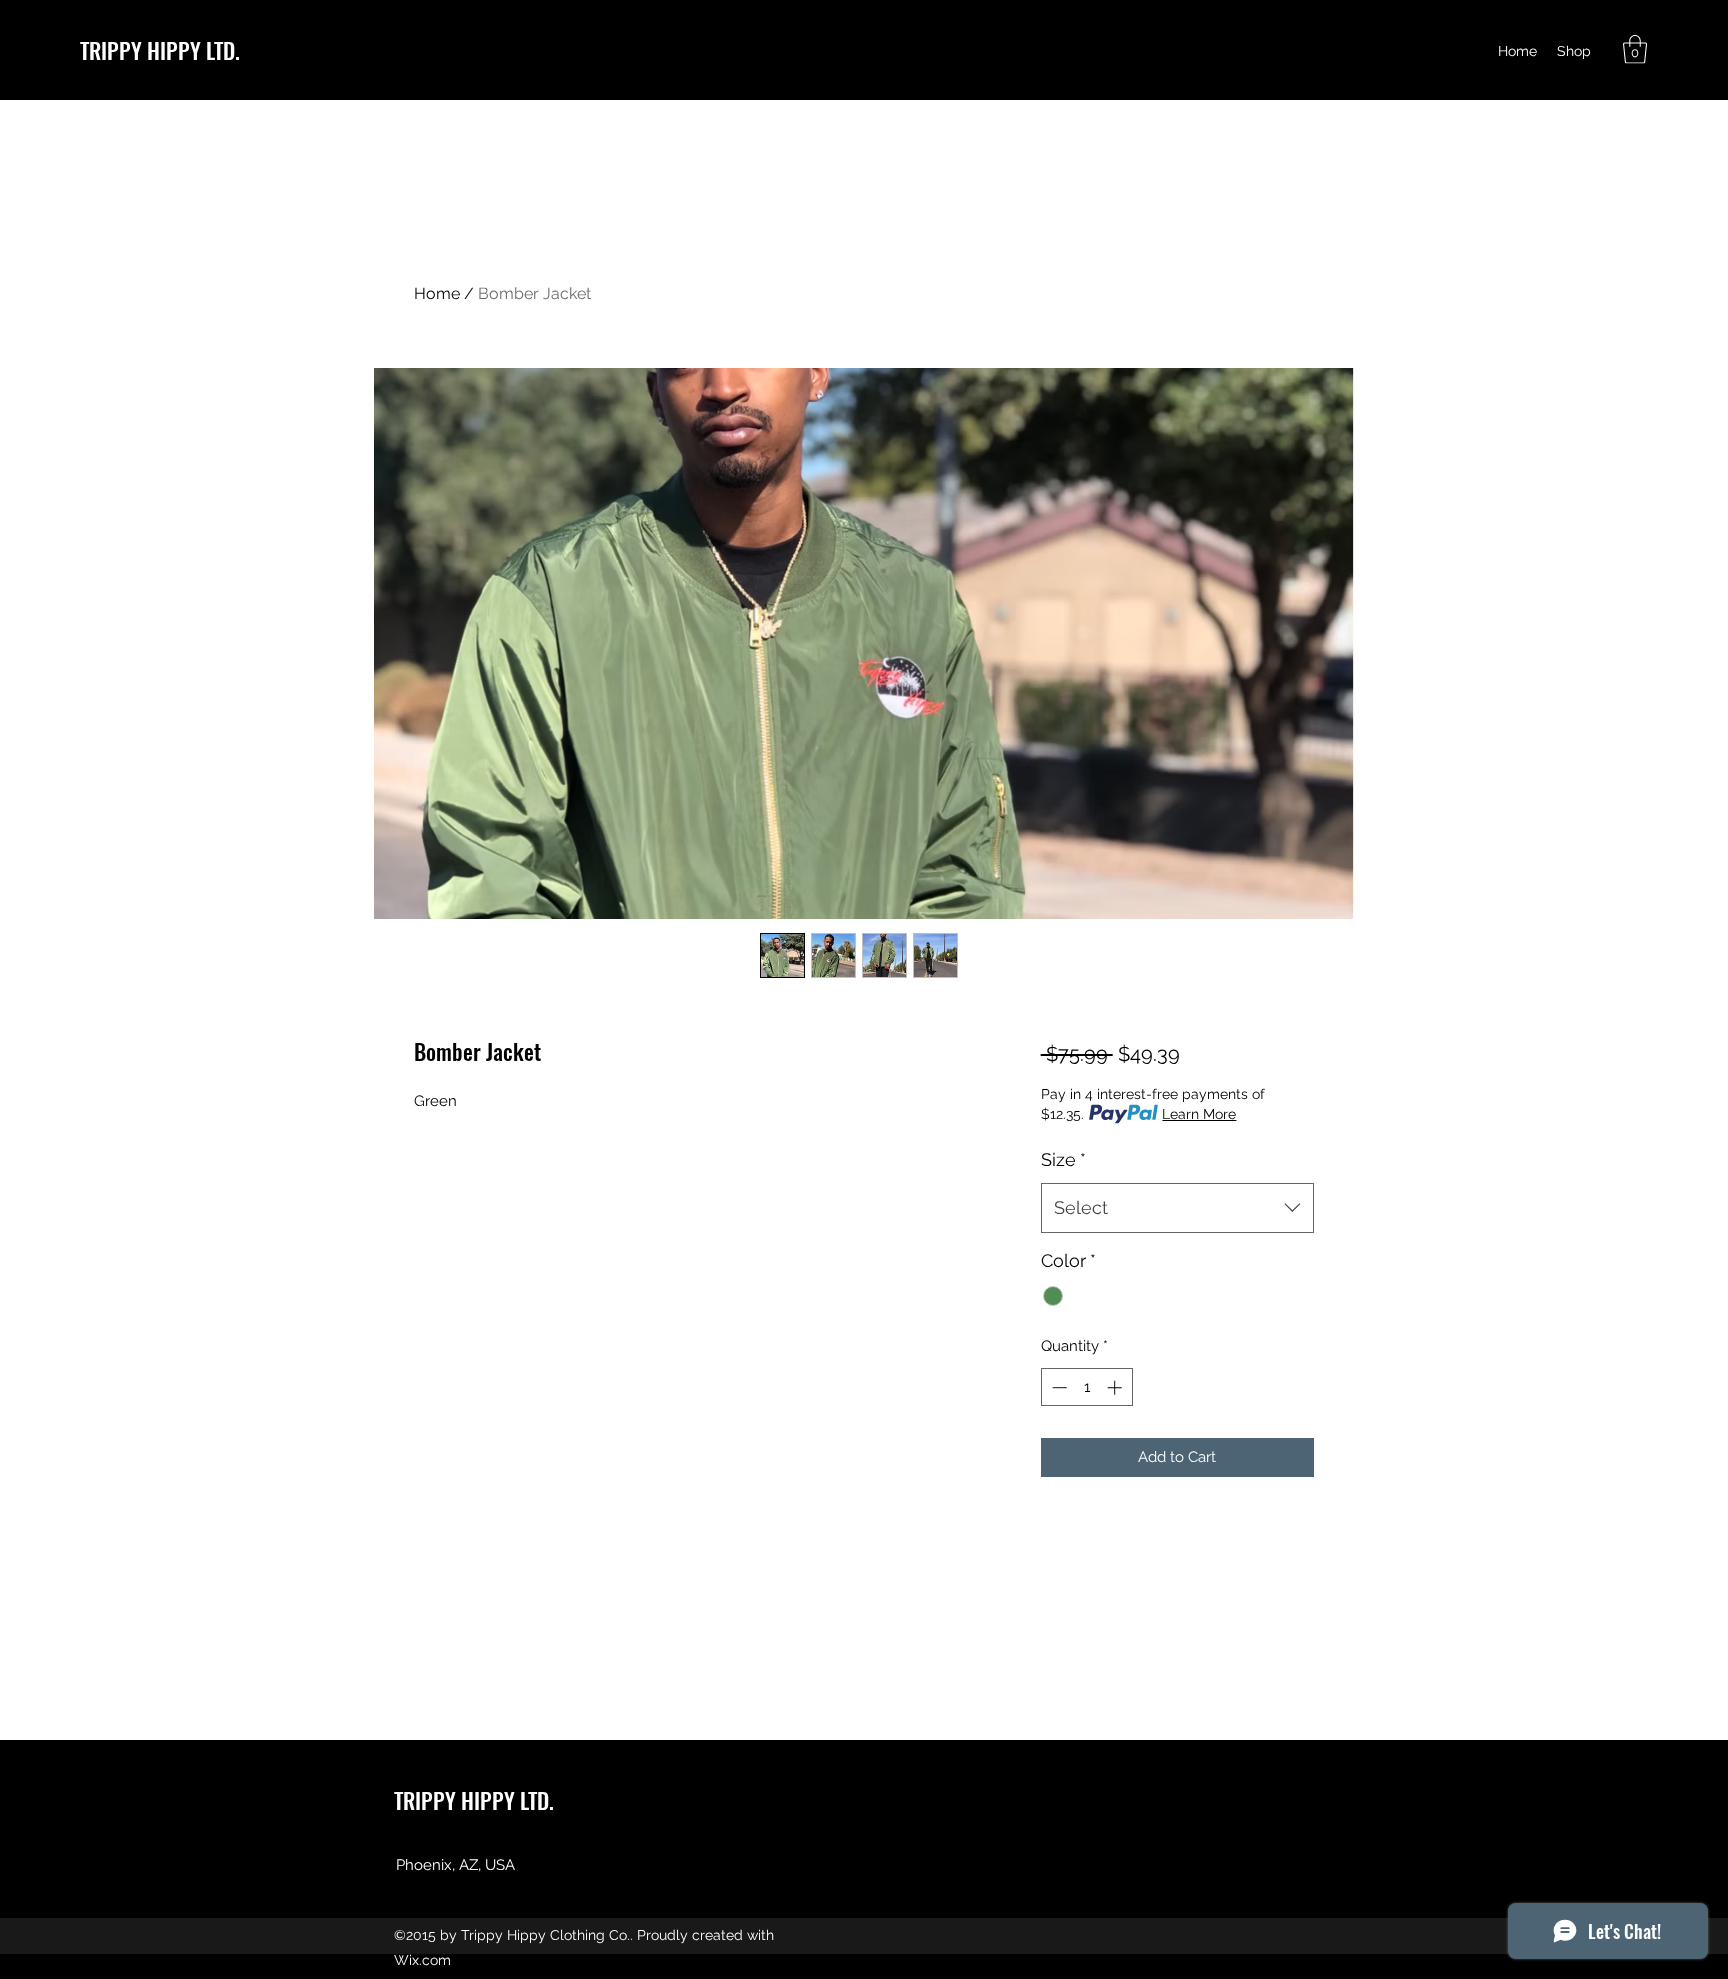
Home (437, 293)
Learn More (1199, 1114)
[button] (1635, 49)
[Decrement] (1057, 1387)
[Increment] (1116, 1387)
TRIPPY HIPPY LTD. (160, 50)
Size (1063, 1159)
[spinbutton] (1086, 1387)
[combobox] (1177, 1208)
